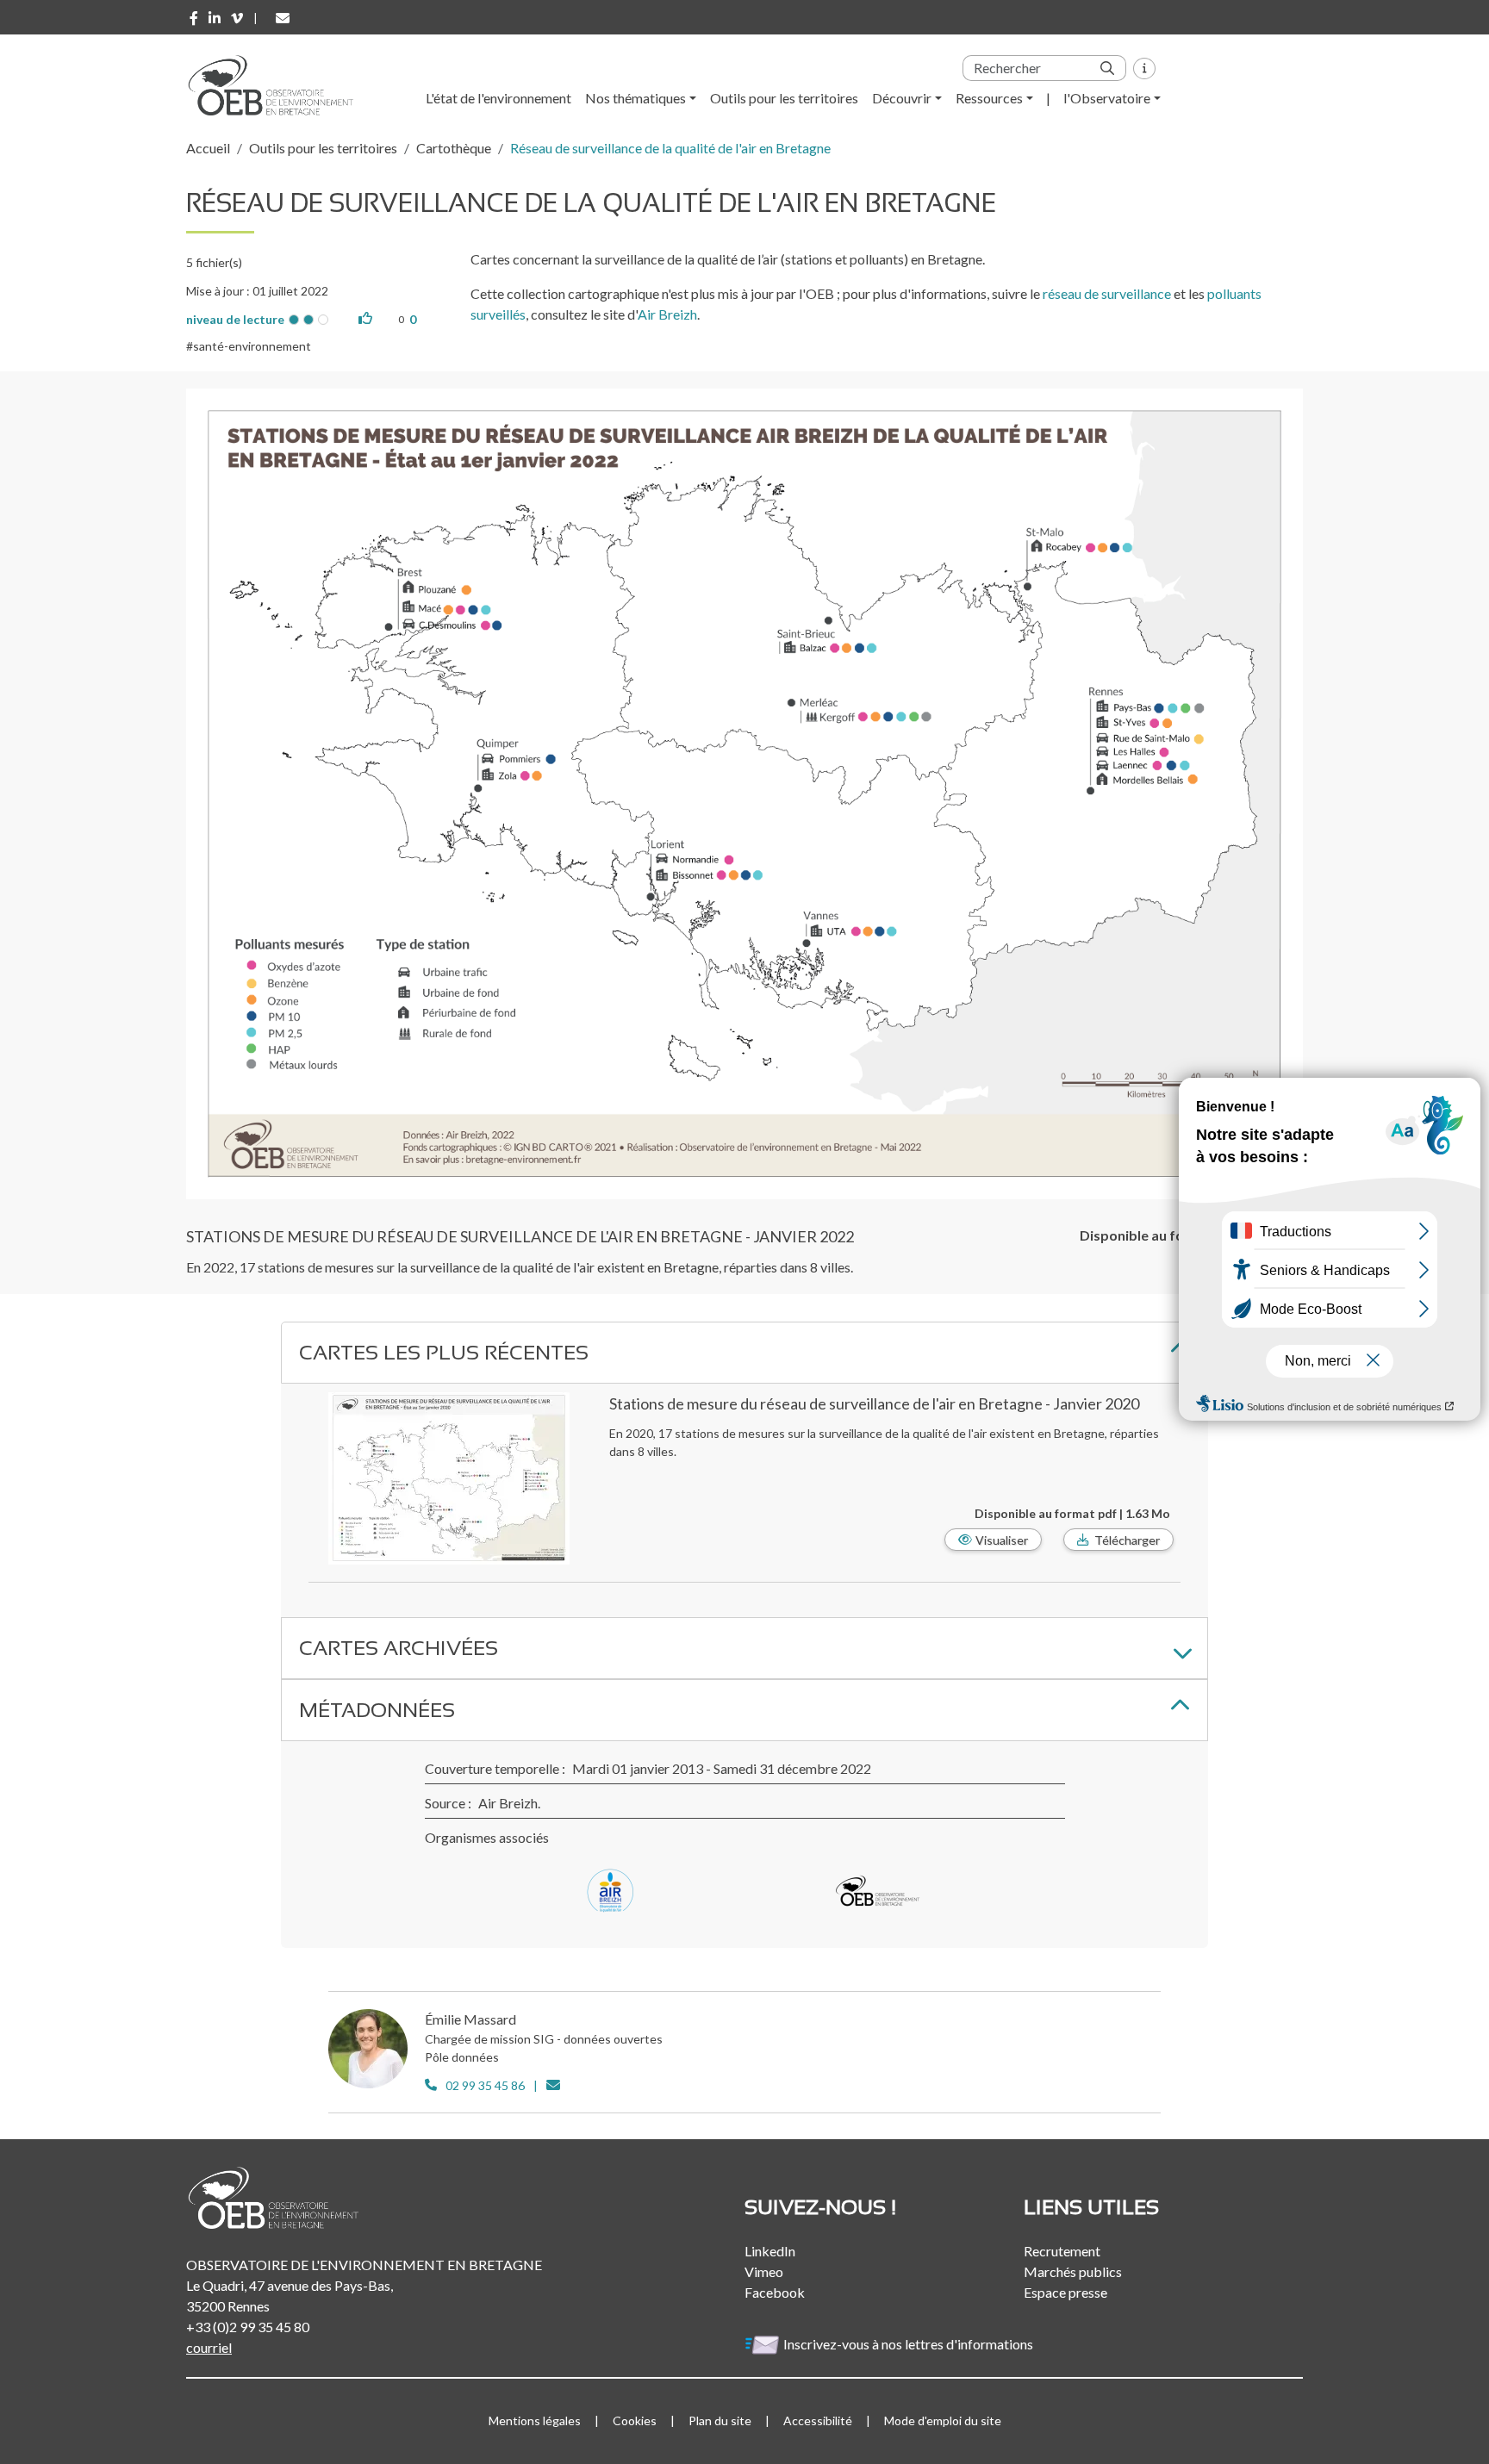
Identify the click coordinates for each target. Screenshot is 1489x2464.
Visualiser (1002, 1540)
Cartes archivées (399, 1648)
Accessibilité (818, 2420)
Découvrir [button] (902, 98)
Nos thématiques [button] (635, 98)
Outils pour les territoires (784, 98)
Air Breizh (667, 314)
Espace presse (1065, 2292)
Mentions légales (535, 2420)
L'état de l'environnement (498, 98)
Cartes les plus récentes (444, 1352)
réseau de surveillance (1107, 293)
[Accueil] (277, 85)
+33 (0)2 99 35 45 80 (248, 2327)
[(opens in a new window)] (194, 18)
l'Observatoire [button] (1107, 98)
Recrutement (1062, 2251)
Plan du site (720, 2420)
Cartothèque (454, 148)
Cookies (635, 2420)
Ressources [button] (989, 98)
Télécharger (1127, 1540)
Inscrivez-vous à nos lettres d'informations (910, 2344)
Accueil (208, 148)
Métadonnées (377, 1710)
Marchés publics (1073, 2271)
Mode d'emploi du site (943, 2420)
